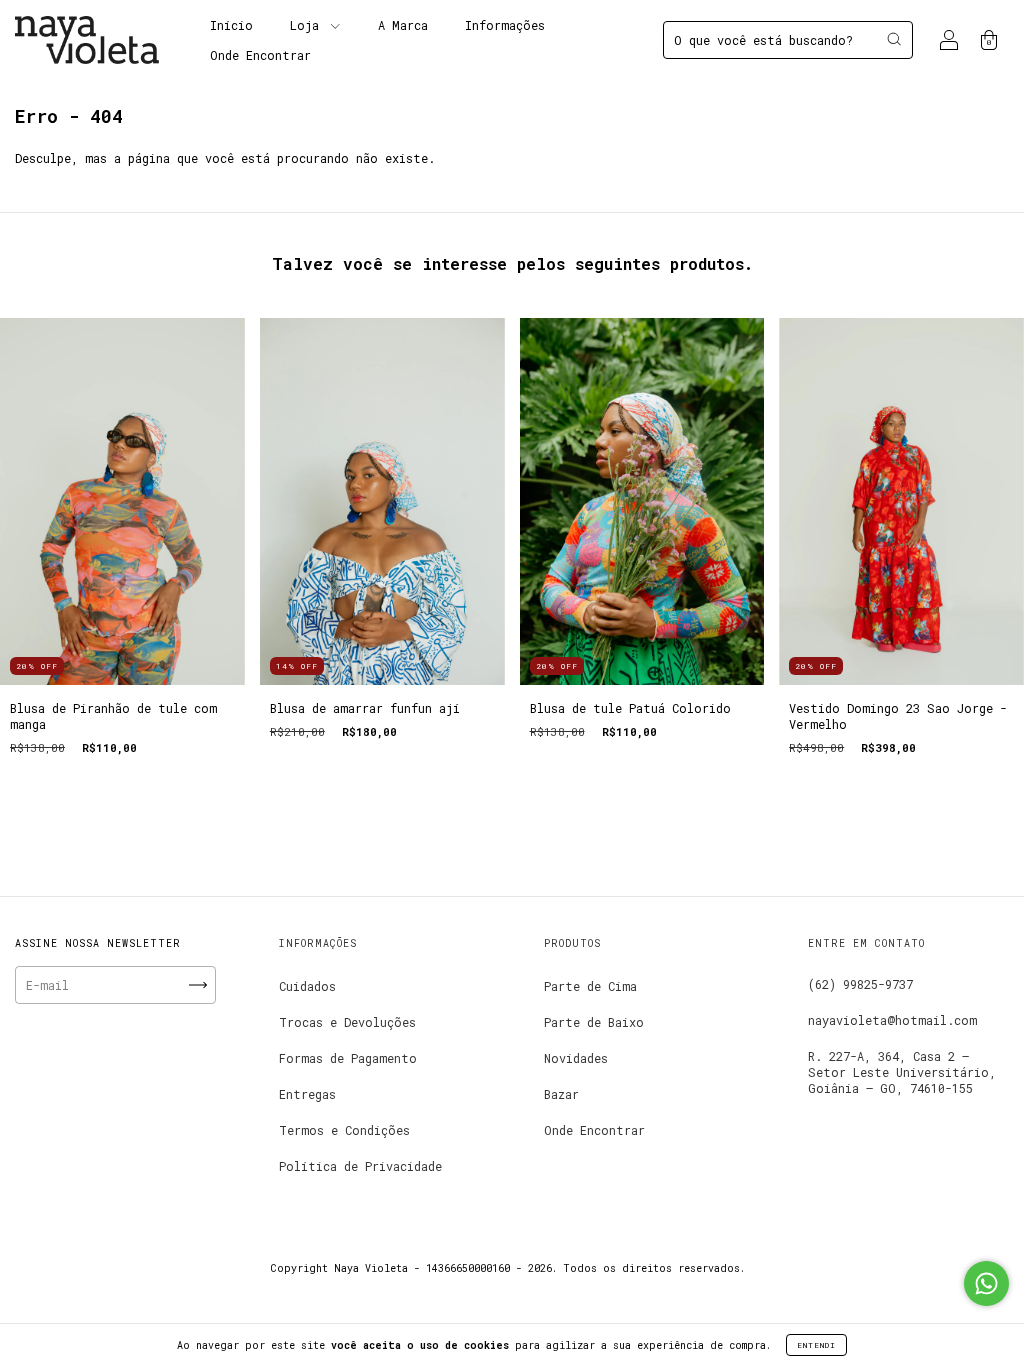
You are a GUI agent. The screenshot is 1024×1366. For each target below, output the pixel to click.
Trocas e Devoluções (347, 1022)
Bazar (561, 1094)
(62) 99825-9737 (860, 984)
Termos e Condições (344, 1130)
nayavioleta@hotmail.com (892, 1020)
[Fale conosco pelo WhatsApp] (986, 1283)
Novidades (576, 1058)
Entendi (816, 1345)
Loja (308, 25)
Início (231, 25)
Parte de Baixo (594, 1022)
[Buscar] (894, 39)
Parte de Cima (590, 986)
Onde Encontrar (260, 55)
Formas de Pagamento (348, 1058)
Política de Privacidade (360, 1166)
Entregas (307, 1094)
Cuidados (307, 986)
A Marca (403, 25)
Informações (505, 25)
